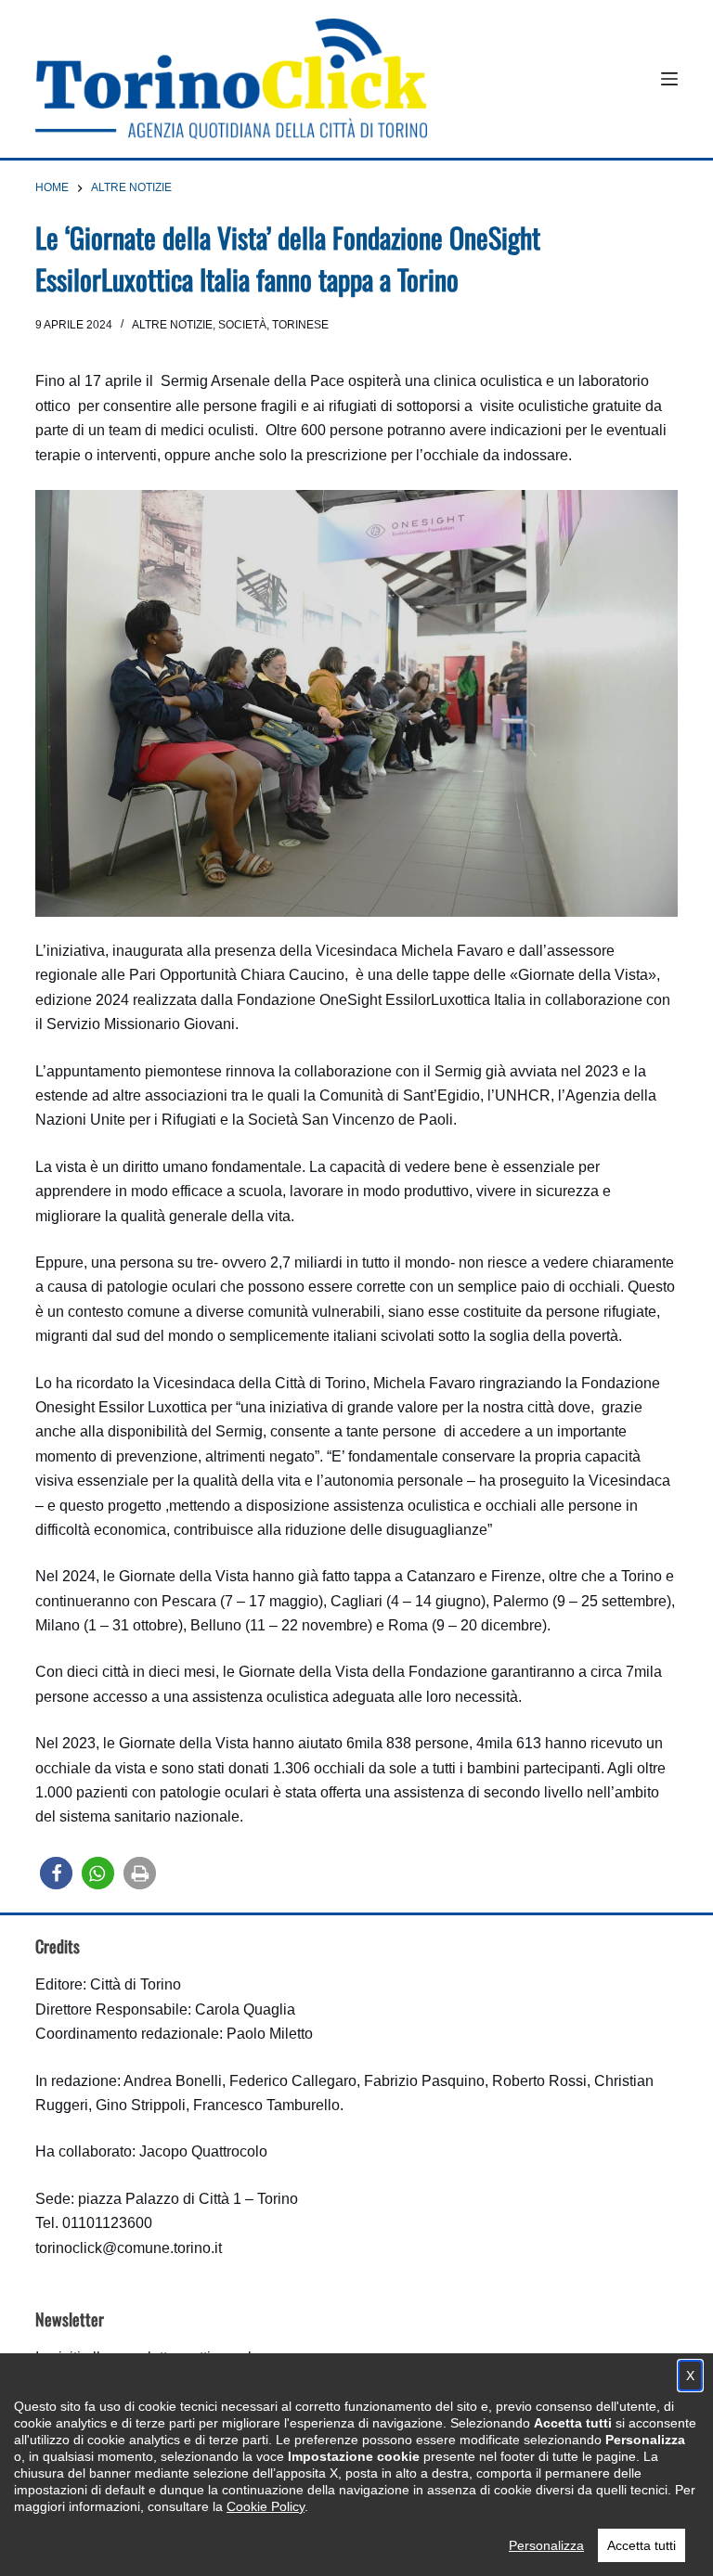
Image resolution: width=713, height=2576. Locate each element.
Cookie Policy (266, 2506)
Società (242, 325)
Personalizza (546, 2545)
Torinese (300, 325)
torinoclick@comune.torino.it (129, 2248)
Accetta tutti (642, 2545)
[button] (56, 1873)
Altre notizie (172, 325)
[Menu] (669, 79)
